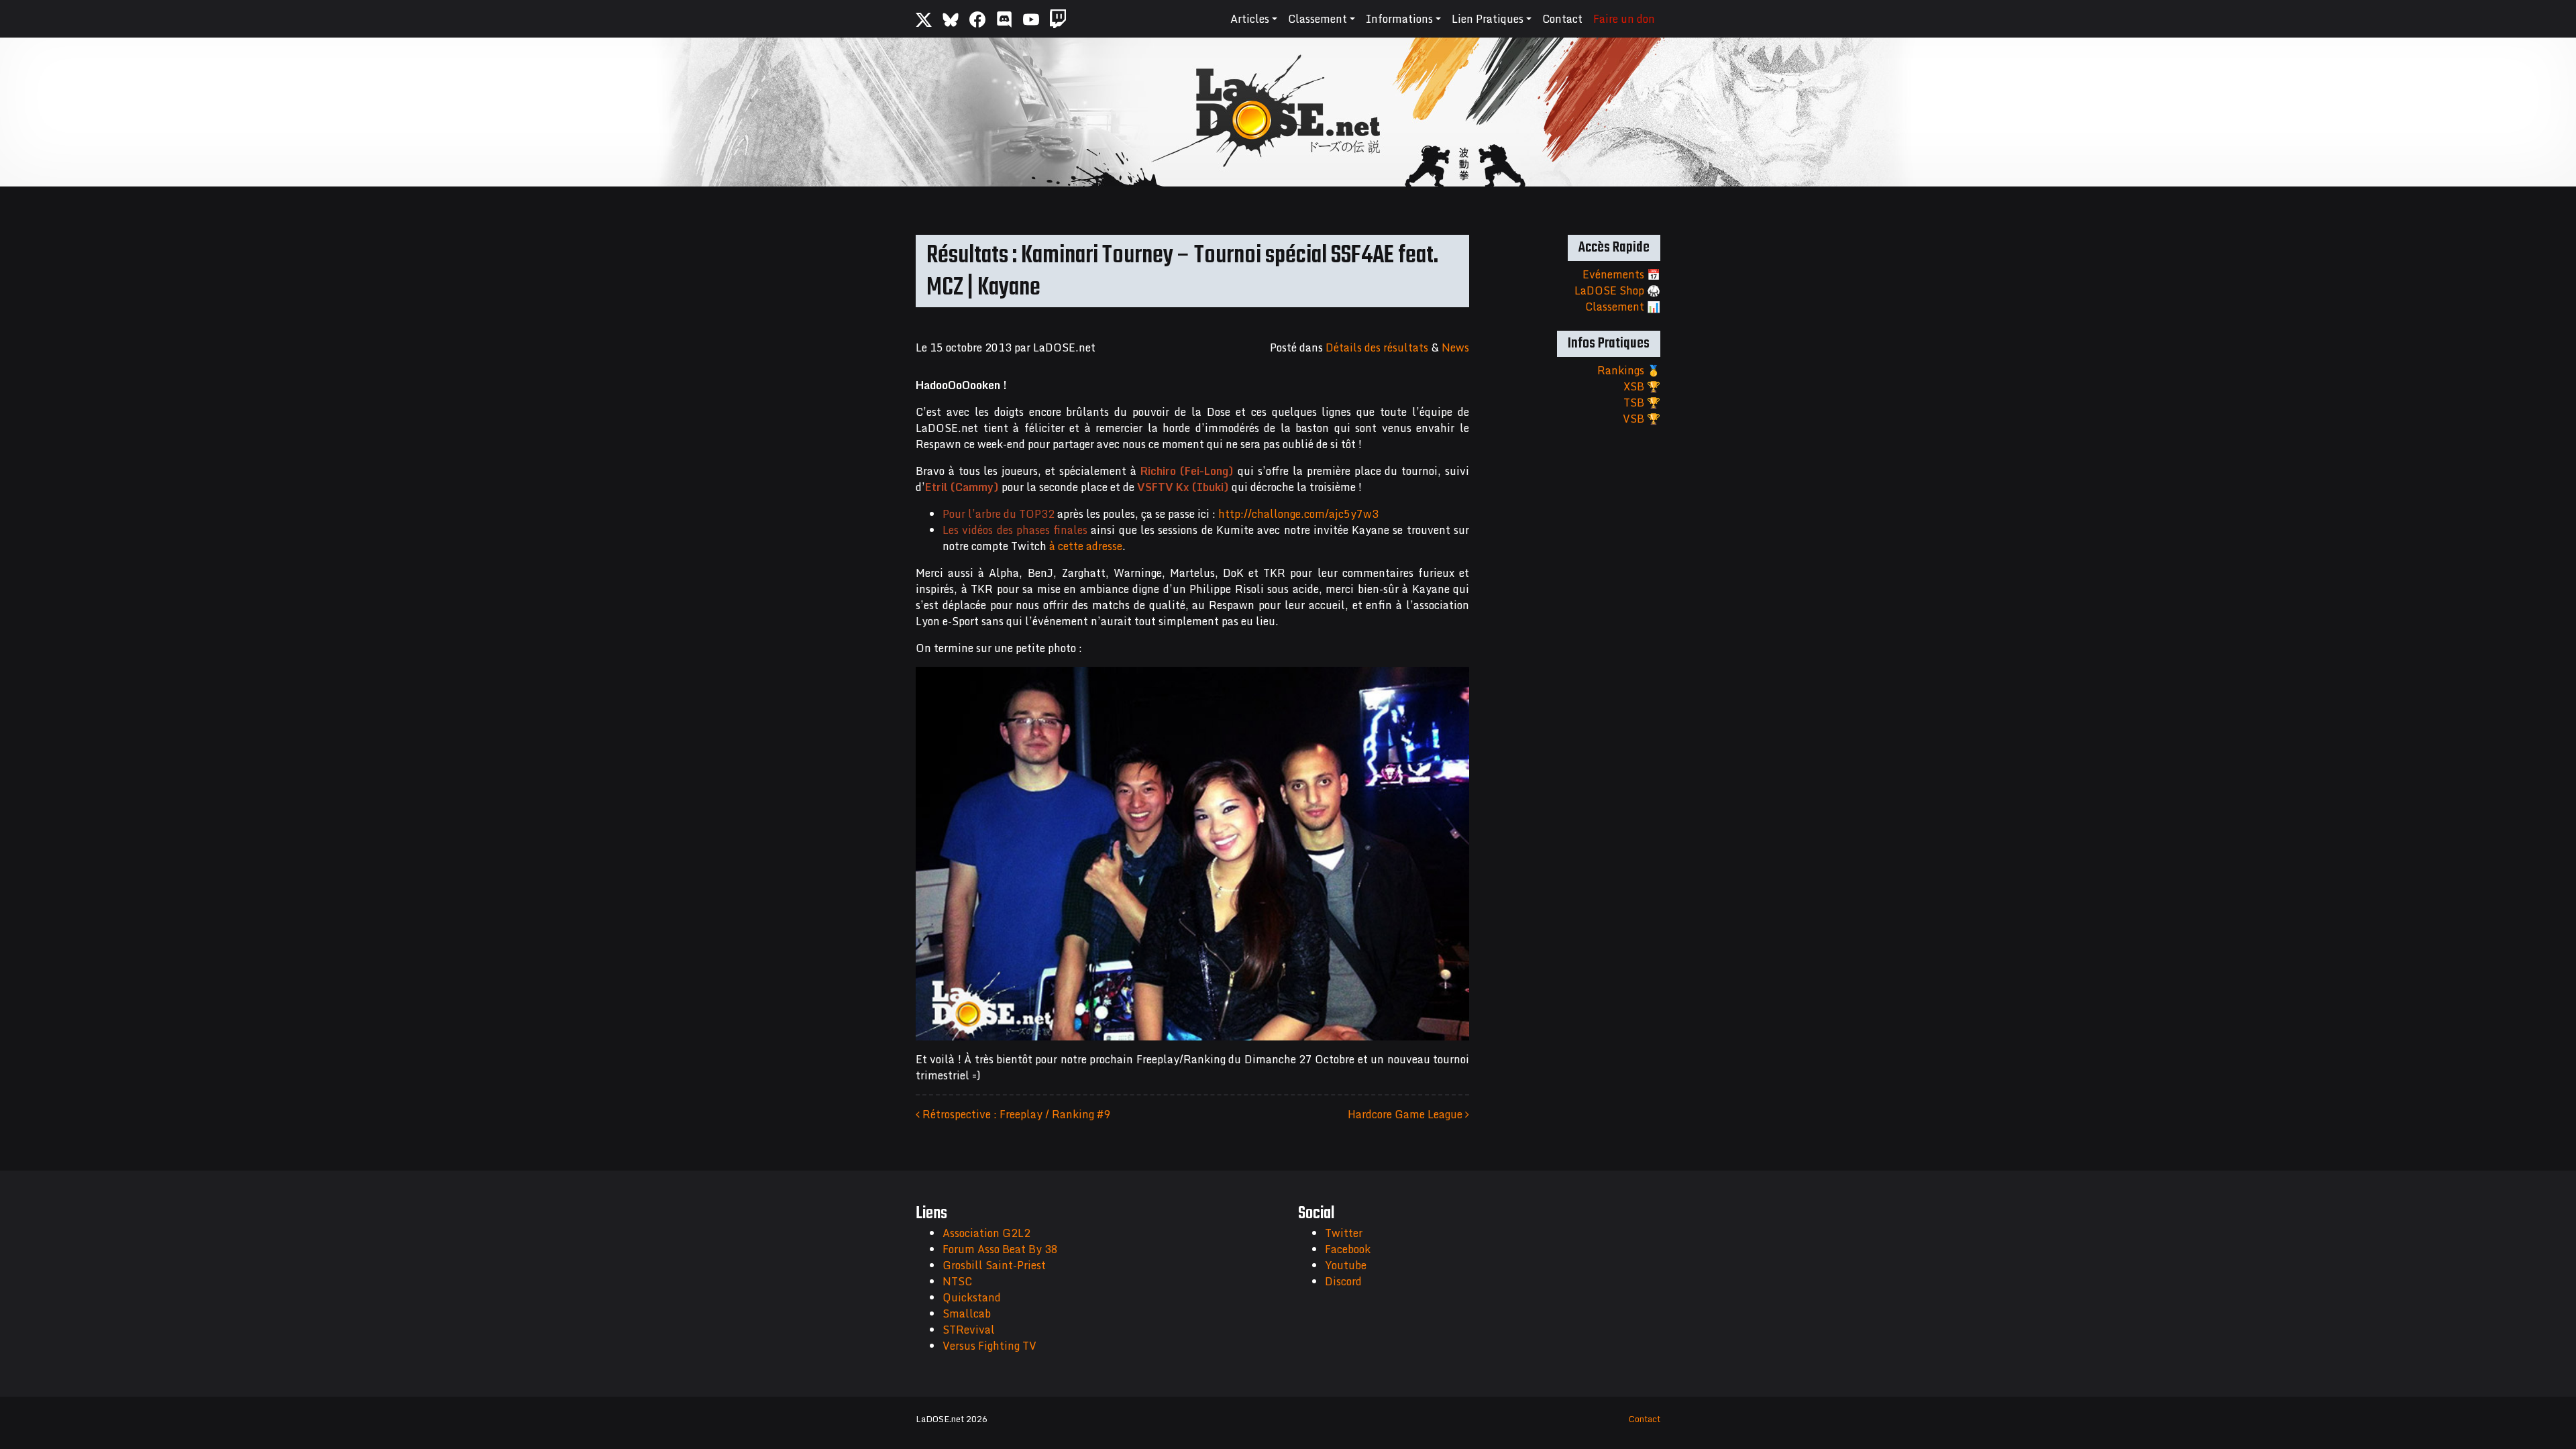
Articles (1250, 19)
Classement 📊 (1623, 307)
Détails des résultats (1377, 347)
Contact (1562, 19)
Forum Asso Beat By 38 (1000, 1249)
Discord (1343, 1281)
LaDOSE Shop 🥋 (1617, 290)
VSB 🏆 (1642, 419)
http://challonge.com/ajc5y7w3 (1298, 514)
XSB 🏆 (1642, 386)
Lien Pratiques (1488, 19)
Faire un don (1624, 19)
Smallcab (967, 1313)
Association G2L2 (986, 1233)
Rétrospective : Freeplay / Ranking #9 (1015, 1114)
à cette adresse (1086, 546)
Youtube (1346, 1265)
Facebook (1348, 1249)
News (1455, 347)
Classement (1318, 19)
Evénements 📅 (1621, 274)
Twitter (1344, 1233)
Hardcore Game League (1406, 1114)
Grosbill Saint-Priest (994, 1265)
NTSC (957, 1281)
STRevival (969, 1330)
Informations (1399, 19)
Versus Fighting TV (989, 1346)
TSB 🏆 (1642, 402)
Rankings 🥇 (1629, 370)
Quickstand (972, 1297)
